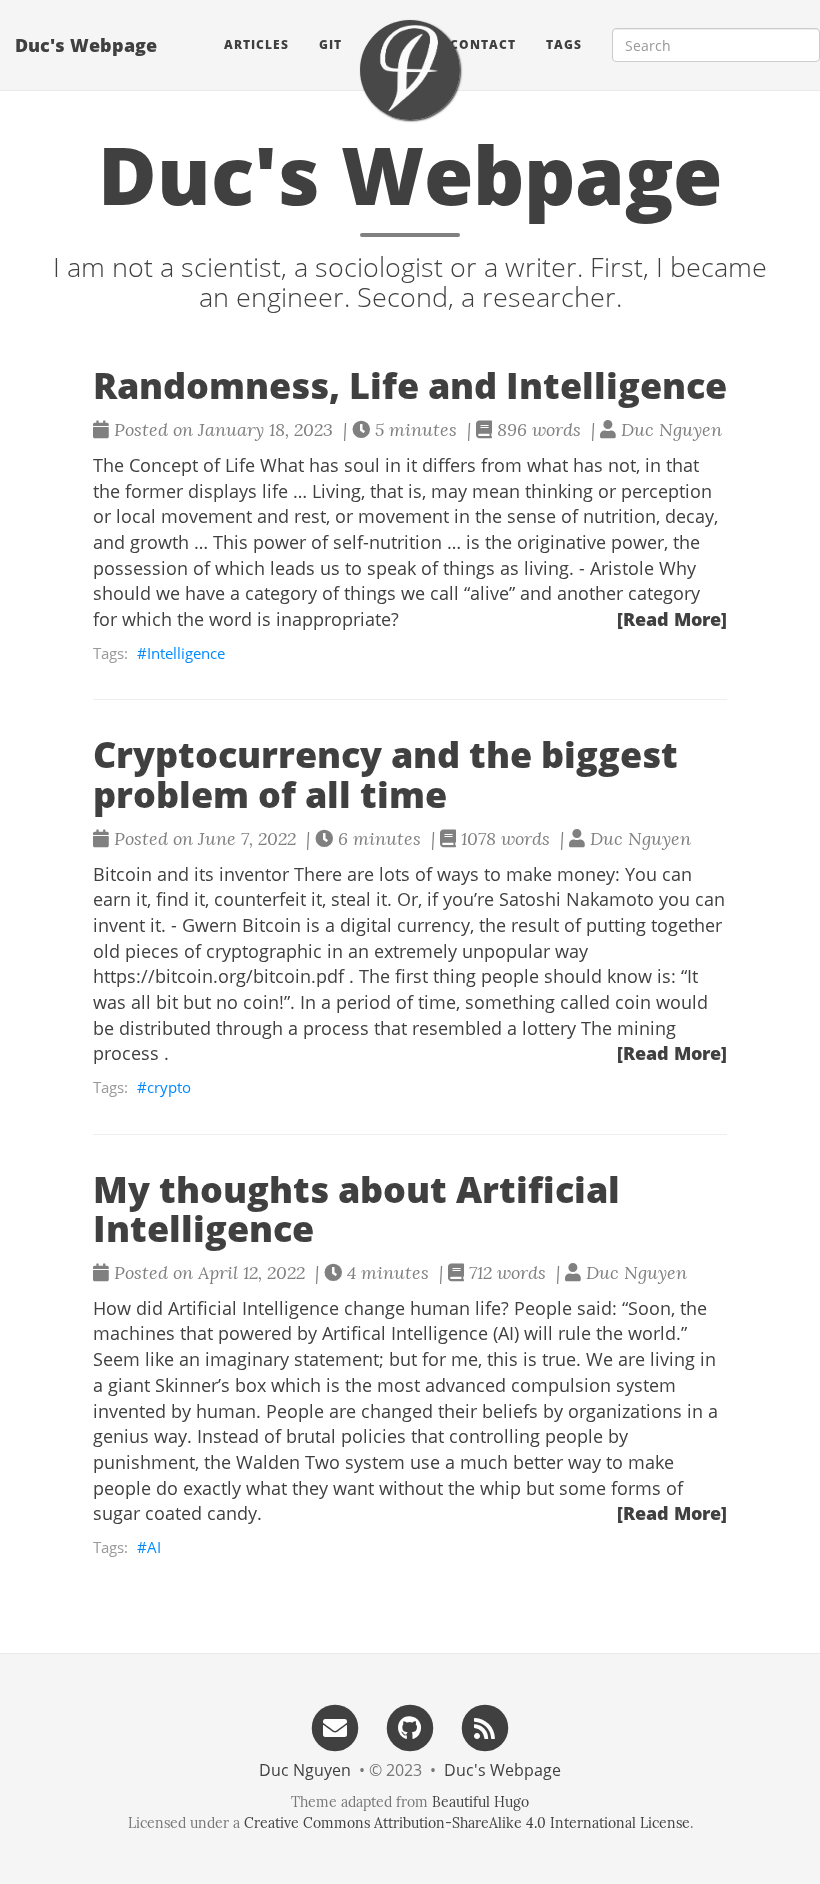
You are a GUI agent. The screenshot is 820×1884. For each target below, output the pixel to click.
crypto (169, 1087)
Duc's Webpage (86, 45)
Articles (256, 44)
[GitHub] (410, 1726)
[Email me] (335, 1726)
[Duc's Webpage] (410, 70)
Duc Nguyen (305, 1770)
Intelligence (186, 653)
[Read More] (672, 619)
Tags (564, 44)
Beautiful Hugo (480, 1802)
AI (154, 1547)
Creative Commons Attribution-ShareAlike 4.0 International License (467, 1823)
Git (330, 44)
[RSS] (485, 1726)
